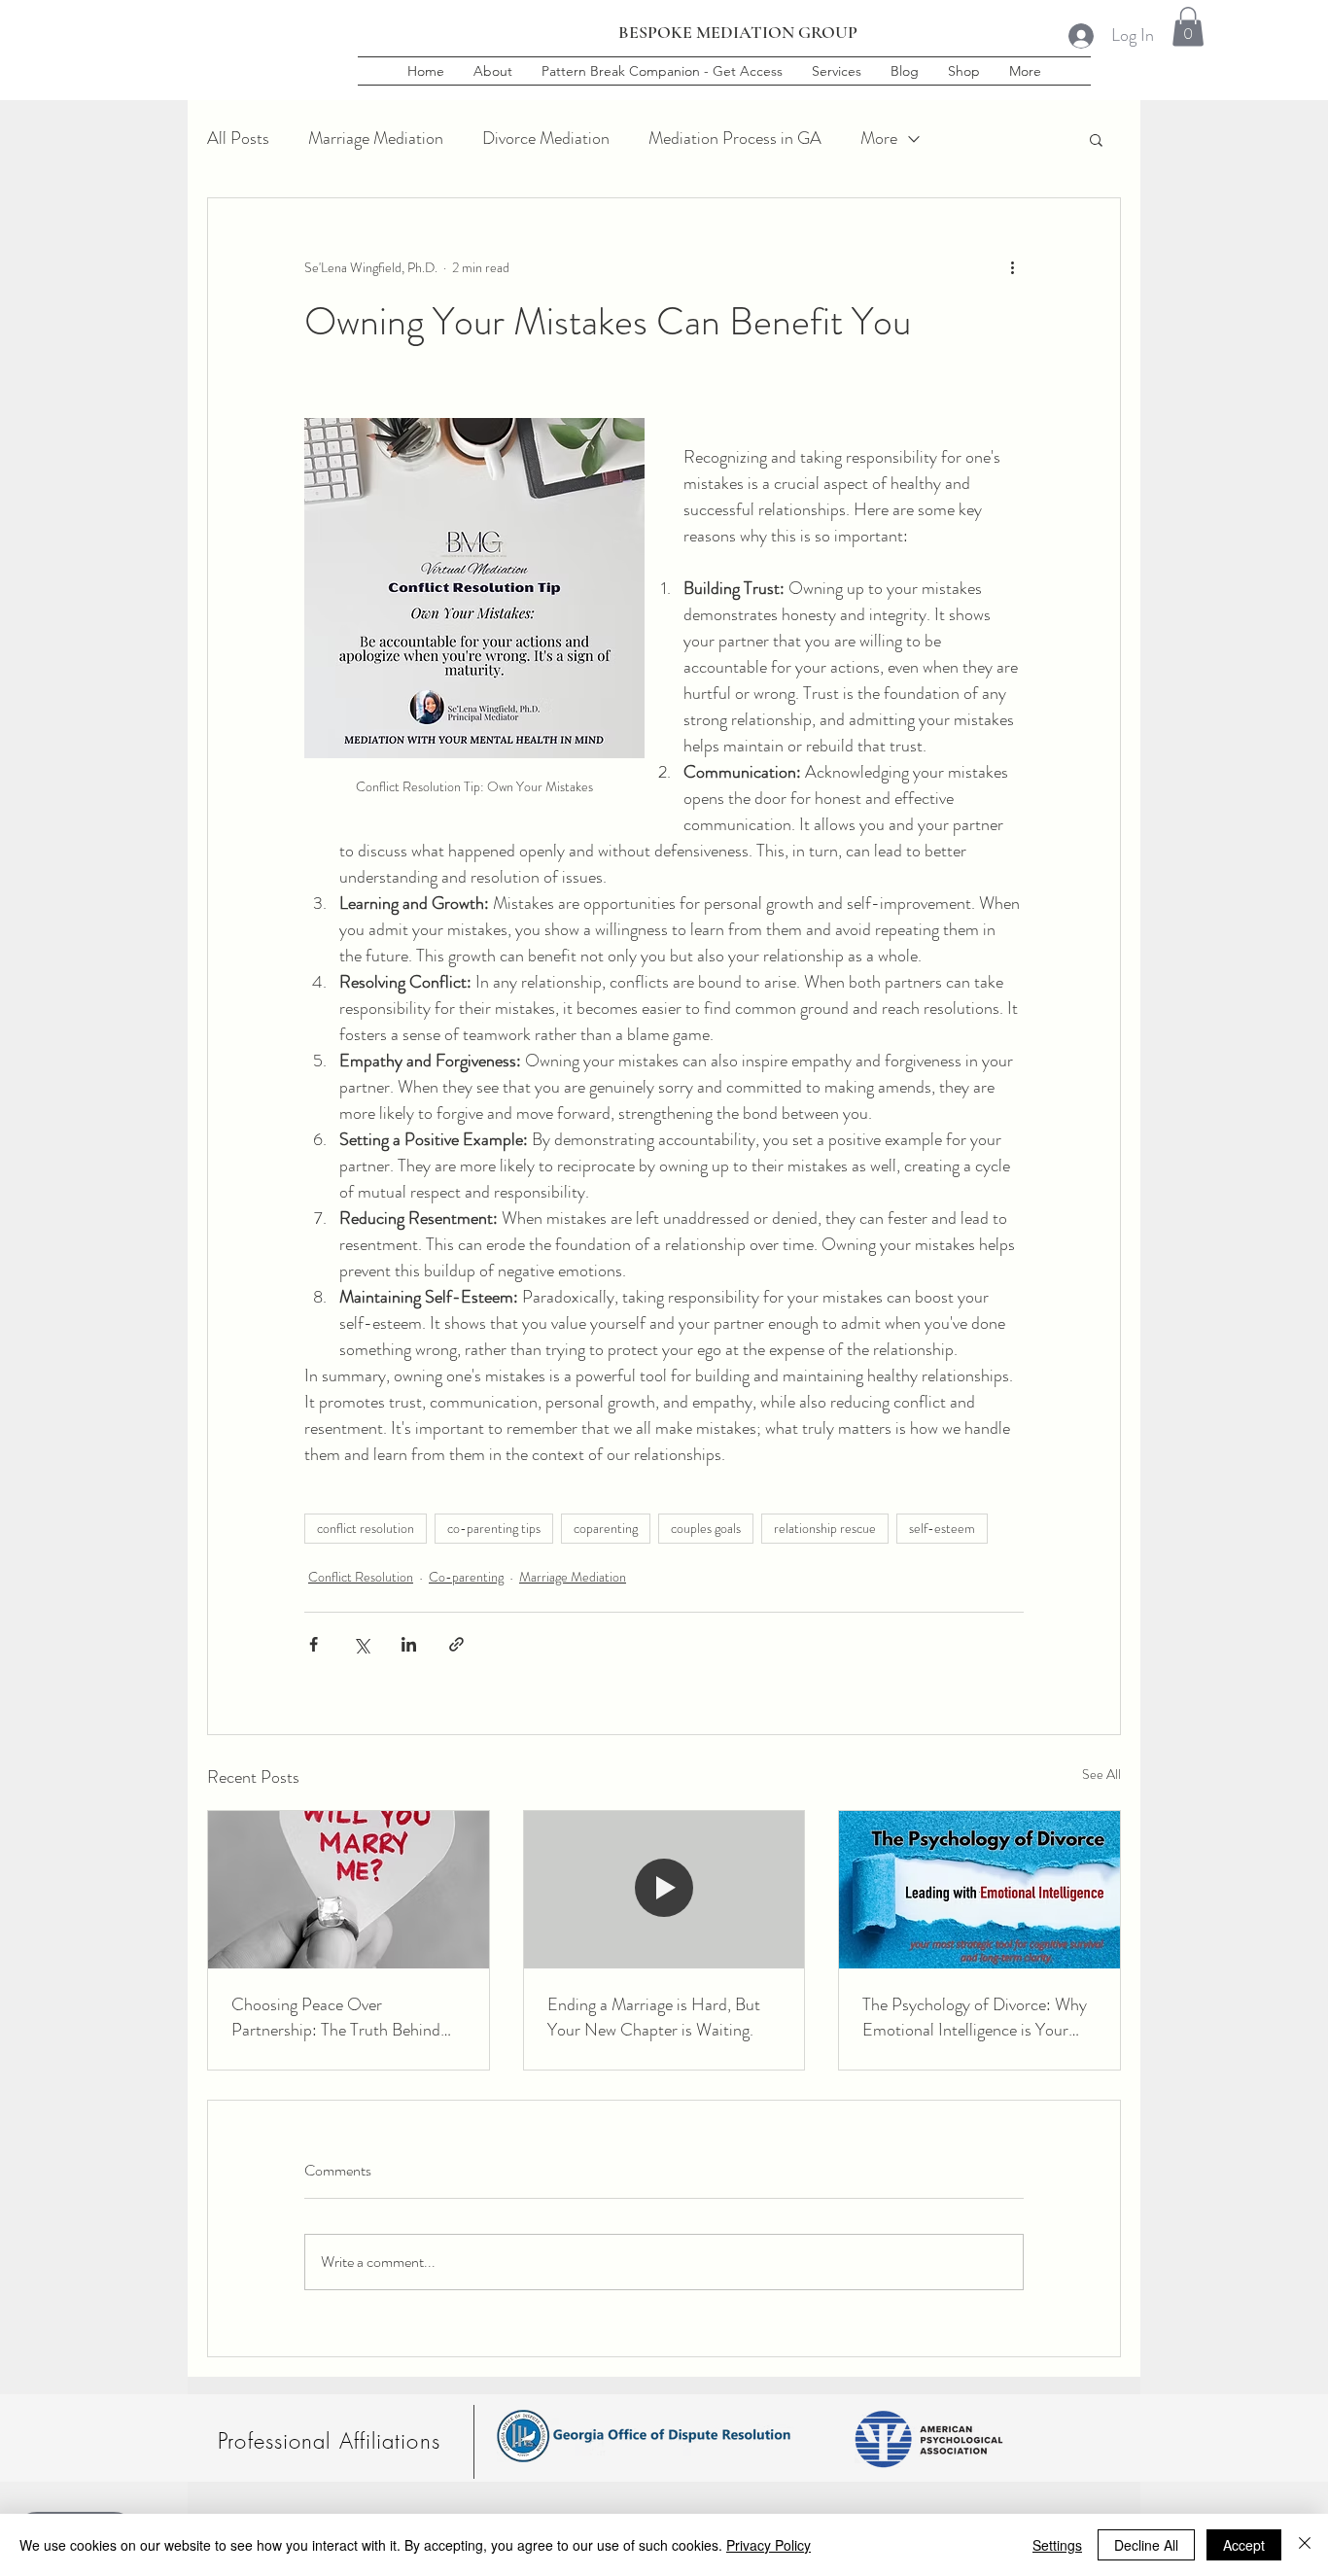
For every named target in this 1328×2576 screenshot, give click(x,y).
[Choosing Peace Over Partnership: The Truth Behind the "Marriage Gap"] (349, 1890)
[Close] (1305, 2545)
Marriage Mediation (376, 138)
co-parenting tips (494, 1528)
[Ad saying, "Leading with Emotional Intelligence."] (979, 1890)
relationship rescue (825, 1528)
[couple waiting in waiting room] (664, 1890)
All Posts (238, 138)
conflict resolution (366, 1528)
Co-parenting (466, 1577)
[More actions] (1012, 268)
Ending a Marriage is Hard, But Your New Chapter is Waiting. (654, 2017)
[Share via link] (456, 1644)
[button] (1188, 27)
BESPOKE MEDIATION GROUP (738, 32)
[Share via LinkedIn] (409, 1644)
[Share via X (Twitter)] (361, 1644)
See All (1101, 1774)
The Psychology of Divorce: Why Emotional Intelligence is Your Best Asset (975, 2017)
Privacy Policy (769, 2545)
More (879, 138)
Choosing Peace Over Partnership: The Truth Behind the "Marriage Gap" (336, 2017)
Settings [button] (1057, 2545)
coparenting (606, 1528)
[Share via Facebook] (314, 1644)
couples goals (706, 1528)
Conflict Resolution (361, 1577)
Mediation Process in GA (735, 138)
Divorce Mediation (546, 138)
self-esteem (942, 1528)
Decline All (1146, 2545)
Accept (1244, 2545)
